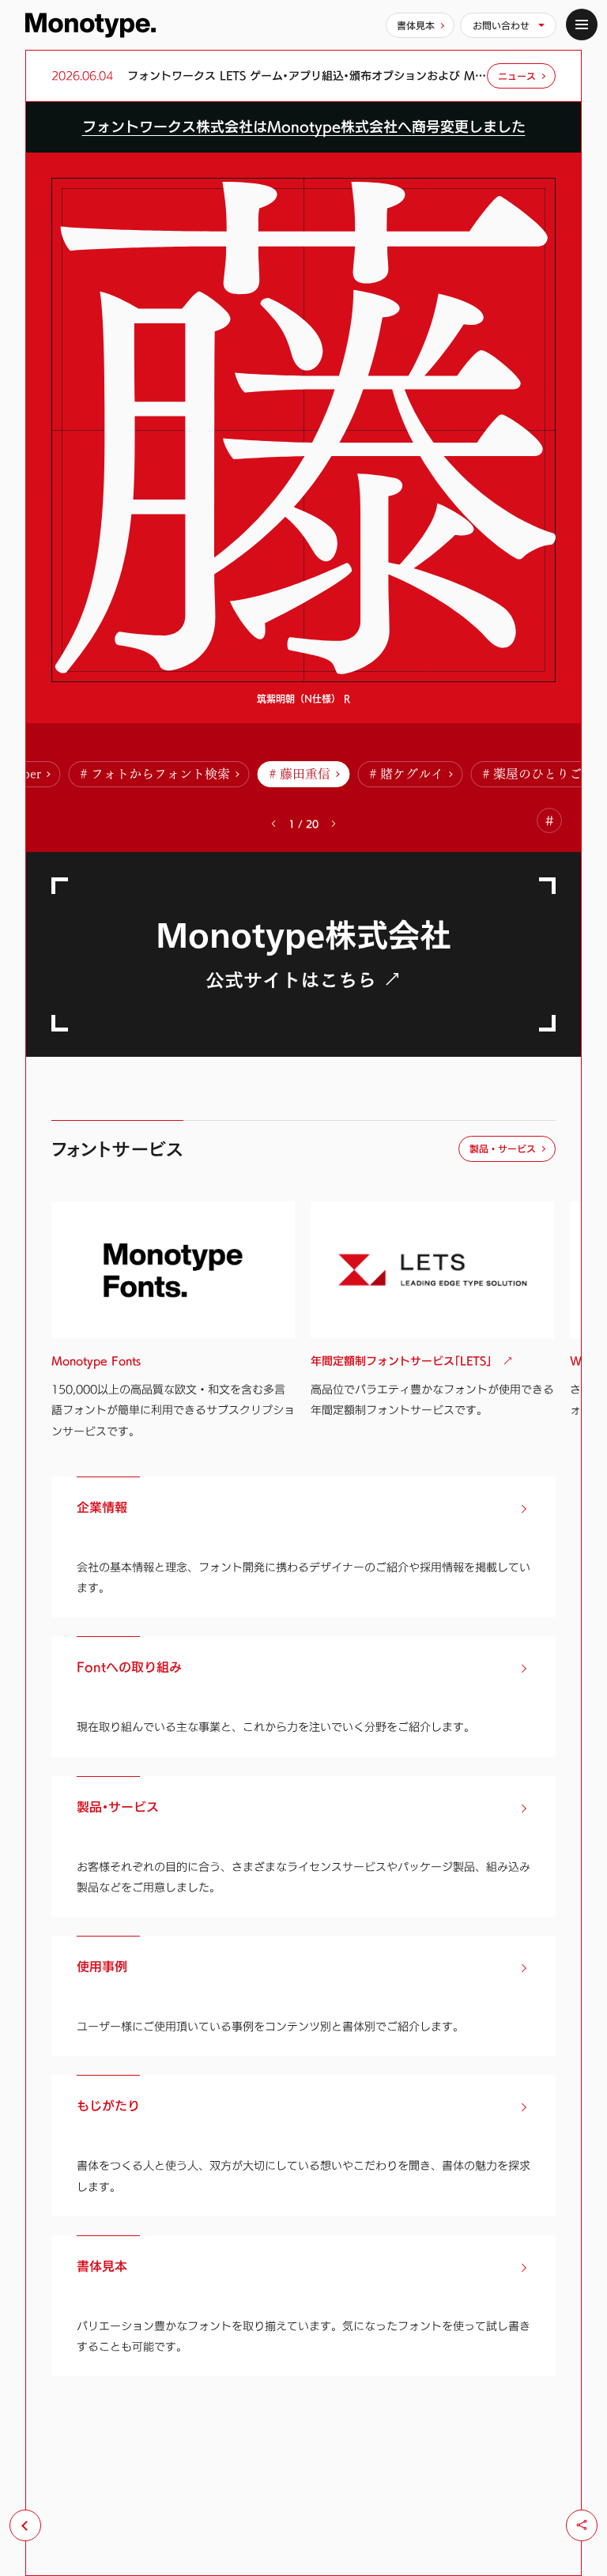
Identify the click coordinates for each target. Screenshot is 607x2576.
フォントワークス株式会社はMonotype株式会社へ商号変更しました (304, 127)
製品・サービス (503, 1148)
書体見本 (416, 25)
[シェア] (582, 2525)
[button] (334, 824)
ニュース (517, 76)
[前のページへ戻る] (25, 2525)
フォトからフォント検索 (160, 774)
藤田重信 (305, 774)
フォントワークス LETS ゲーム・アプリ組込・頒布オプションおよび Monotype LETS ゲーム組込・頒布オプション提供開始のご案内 (307, 76)
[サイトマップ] (582, 25)
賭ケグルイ (412, 774)
